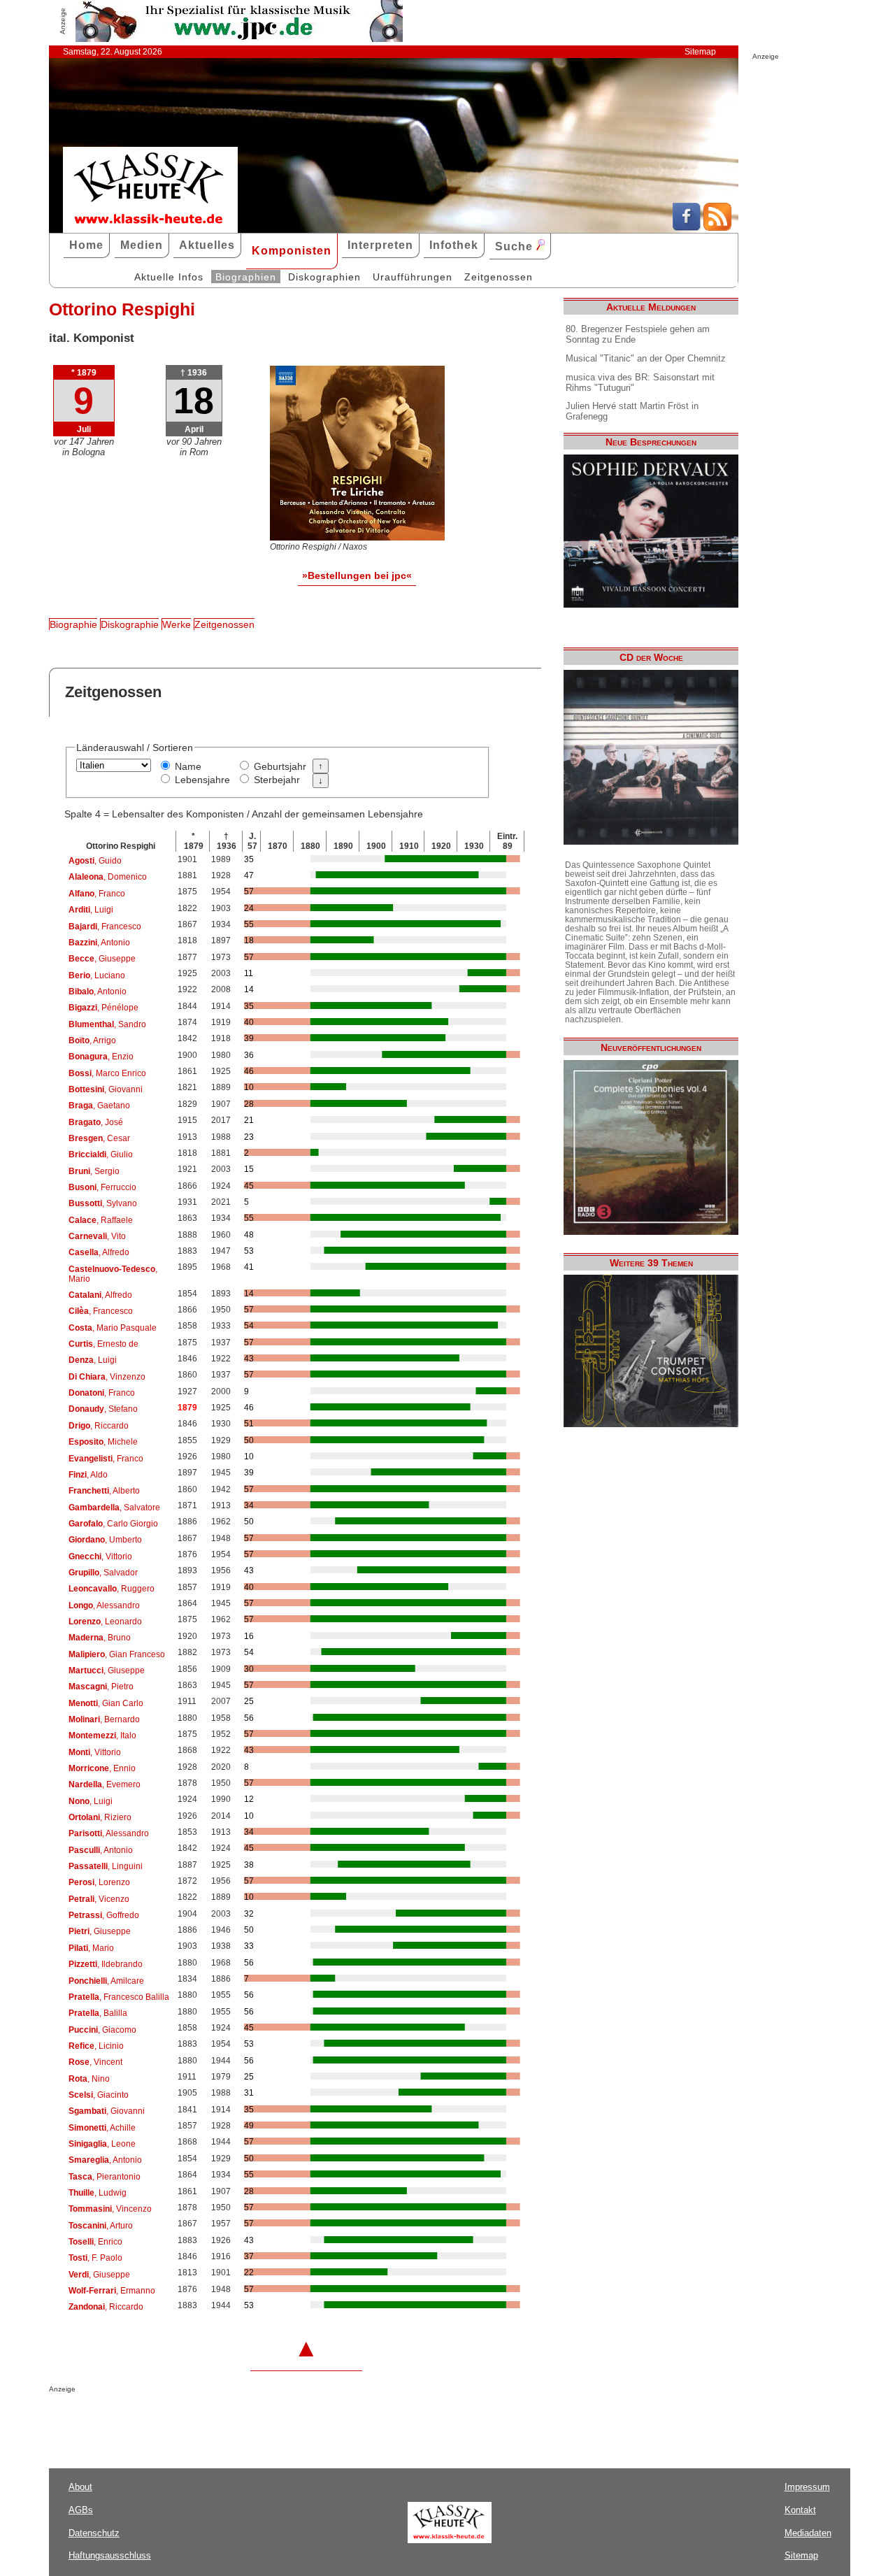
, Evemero (105, 1784)
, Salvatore (114, 1508)
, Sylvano (103, 1203)
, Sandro (107, 1024)
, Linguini (106, 1866)
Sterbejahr (277, 780)
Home (86, 245)
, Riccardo (99, 1426)
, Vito (97, 1236)
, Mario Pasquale (113, 1328)
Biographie (73, 624)
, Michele (103, 1442)
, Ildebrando (106, 1964)
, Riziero (100, 1817)
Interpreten (380, 245)
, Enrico (95, 2242)
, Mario (113, 1274)
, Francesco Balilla (119, 1997)
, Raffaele (101, 1220)
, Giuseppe (102, 959)
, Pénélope (103, 1008)
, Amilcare (106, 1981)
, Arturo (101, 2226)
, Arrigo (92, 1040)
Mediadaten (808, 2533)
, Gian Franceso (117, 1654)
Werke (177, 624)
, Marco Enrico (107, 1073)
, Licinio (96, 2046)
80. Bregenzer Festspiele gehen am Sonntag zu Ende (638, 334)
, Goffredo (104, 1915)
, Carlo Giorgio (113, 1524)
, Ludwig (98, 2193)
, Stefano (103, 1409)
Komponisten (292, 251)
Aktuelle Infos (169, 277)
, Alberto (104, 1491)
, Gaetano (99, 1105)
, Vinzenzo (107, 1377)
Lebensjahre (202, 780)
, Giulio (101, 1154)
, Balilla (98, 2013)
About (80, 2487)
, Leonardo (105, 1622)
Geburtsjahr (280, 766)
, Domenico (108, 877)
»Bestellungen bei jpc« (357, 575)
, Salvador (103, 1573)
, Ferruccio (102, 1187)
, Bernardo (104, 1719)
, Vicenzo (99, 1899)
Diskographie (130, 624)
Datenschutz (94, 2533)
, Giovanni (106, 1089)
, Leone (102, 2144)
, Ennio (102, 1768)
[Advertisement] (213, 2421)
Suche (516, 246)
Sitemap (700, 52)
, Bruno (100, 1638)
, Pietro (101, 1687)
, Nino (89, 2079)
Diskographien (324, 277)
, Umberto (105, 1540)
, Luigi (91, 910)
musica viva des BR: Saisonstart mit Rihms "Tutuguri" (640, 382)
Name (188, 766)
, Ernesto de (103, 1344)
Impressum (807, 2487)
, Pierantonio (105, 2177)
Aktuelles (207, 245)
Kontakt (800, 2510)
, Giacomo (102, 2030)
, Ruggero (112, 1589)
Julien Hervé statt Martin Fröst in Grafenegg (632, 411)
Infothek (454, 245)
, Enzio (101, 1057)
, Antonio (99, 943)
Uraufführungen (413, 277)
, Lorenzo (99, 1882)
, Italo (102, 1736)
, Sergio (94, 1171)
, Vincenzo (110, 2209)
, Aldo (88, 1475)
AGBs (81, 2510)
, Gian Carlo (106, 1703)
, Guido (95, 861)
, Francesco (105, 926)
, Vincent (95, 2062)
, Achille (102, 2128)
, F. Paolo (95, 2258)
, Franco (97, 894)
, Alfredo (99, 1252)
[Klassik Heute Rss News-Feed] (717, 227)
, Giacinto (99, 2095)
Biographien (246, 277)
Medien (142, 245)
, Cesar (99, 1138)
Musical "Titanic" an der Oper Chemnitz (646, 358)
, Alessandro (104, 1605)
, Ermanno (112, 2291)
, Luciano (97, 975)
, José (96, 1122)
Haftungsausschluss (110, 2555)
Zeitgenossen (499, 277)
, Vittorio (100, 1557)
